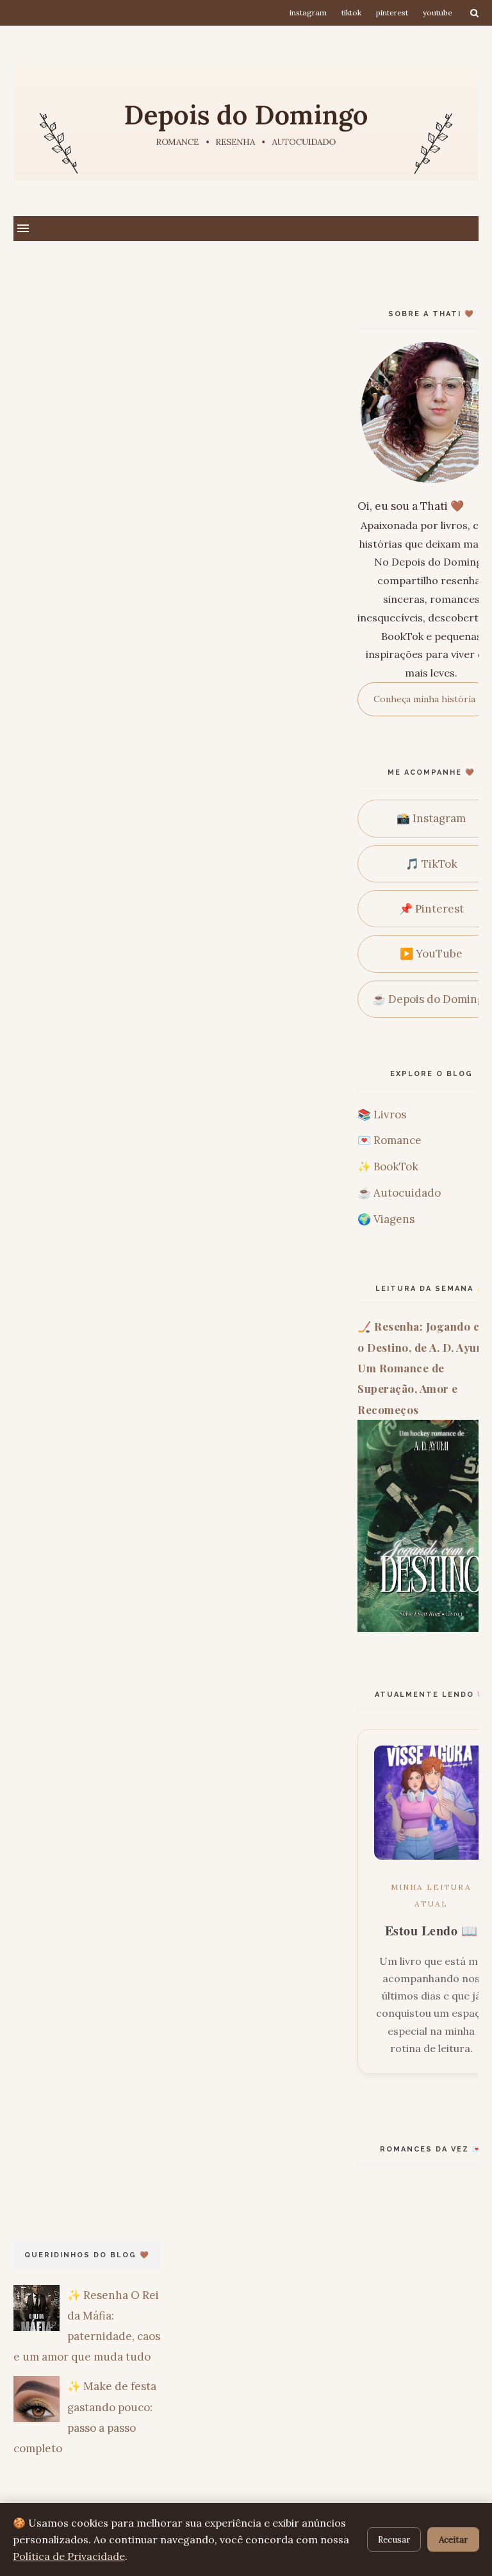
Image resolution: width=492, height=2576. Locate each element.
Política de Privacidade (69, 2556)
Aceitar (453, 2539)
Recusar (394, 2539)
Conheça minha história (424, 699)
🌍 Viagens (386, 1219)
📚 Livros (382, 1115)
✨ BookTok (388, 1166)
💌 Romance (389, 1140)
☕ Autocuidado (399, 1193)
